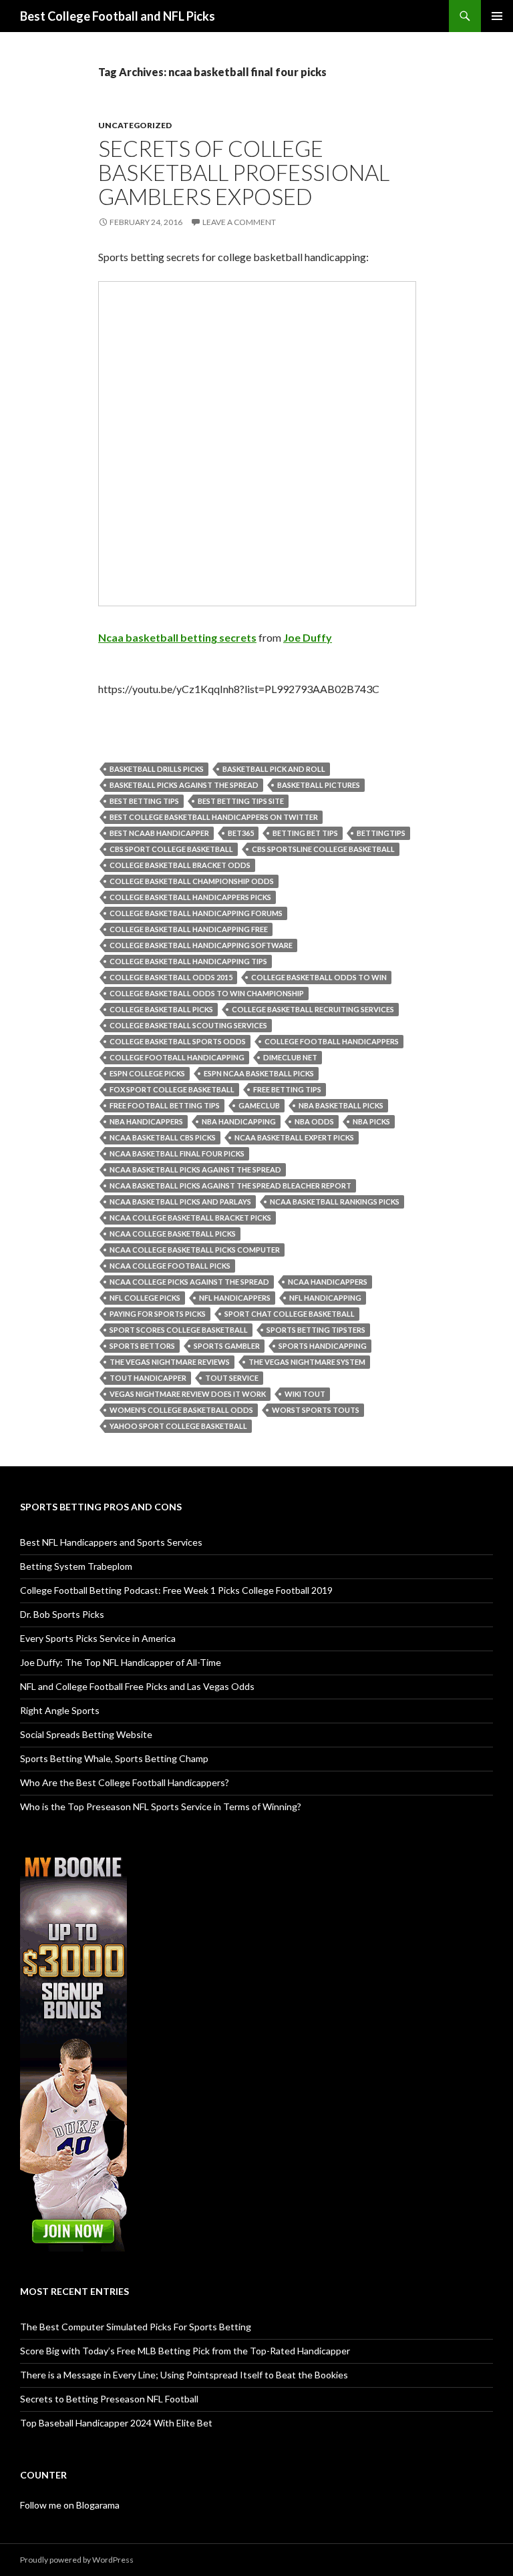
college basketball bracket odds (180, 865)
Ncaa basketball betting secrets (177, 637)
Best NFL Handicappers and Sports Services (111, 1542)
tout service (232, 1378)
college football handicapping (177, 1057)
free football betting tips (165, 1105)
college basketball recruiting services (313, 1009)
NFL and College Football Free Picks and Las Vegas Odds (137, 1686)
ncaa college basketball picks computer (195, 1250)
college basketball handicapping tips (188, 961)
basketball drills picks (157, 769)
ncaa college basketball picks (173, 1234)
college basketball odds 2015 (171, 977)
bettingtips (381, 833)
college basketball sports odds (178, 1041)
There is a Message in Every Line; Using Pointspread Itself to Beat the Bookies (184, 2375)
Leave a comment (239, 222)
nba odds (314, 1121)
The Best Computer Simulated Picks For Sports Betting (136, 2327)
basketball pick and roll (274, 769)
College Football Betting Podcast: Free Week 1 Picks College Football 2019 (176, 1590)
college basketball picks (161, 1009)
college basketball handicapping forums (196, 913)
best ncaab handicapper (159, 833)
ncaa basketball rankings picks (335, 1202)
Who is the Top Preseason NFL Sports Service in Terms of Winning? (161, 1806)
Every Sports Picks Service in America (98, 1638)
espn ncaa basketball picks (259, 1073)
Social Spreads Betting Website (86, 1734)
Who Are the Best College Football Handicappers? (125, 1782)
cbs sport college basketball (171, 849)
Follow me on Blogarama (70, 2505)
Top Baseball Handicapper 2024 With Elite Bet (116, 2423)
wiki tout (305, 1394)
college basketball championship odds (192, 881)
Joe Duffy (308, 637)
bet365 (241, 833)
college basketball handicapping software (201, 945)
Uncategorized (135, 125)
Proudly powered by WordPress (77, 2560)
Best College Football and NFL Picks (118, 16)
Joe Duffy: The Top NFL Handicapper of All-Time (121, 1662)
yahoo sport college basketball (178, 1426)
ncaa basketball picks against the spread (195, 1169)
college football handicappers (332, 1041)
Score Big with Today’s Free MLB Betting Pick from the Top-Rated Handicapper (185, 2351)
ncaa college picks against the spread (189, 1282)
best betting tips (144, 801)
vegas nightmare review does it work (188, 1394)
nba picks (371, 1121)
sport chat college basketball (290, 1314)
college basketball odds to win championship (207, 993)
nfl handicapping (325, 1298)
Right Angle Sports (60, 1710)
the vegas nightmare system (307, 1362)
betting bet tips (305, 833)
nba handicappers (146, 1121)
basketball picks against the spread (184, 785)
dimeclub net (290, 1057)
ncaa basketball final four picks (177, 1153)
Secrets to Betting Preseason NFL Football (109, 2399)
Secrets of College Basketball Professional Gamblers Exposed (244, 172)
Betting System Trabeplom (76, 1566)
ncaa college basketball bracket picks (190, 1218)
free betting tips (287, 1089)
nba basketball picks (341, 1105)
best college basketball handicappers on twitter (214, 817)
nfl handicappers (235, 1298)
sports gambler (227, 1346)
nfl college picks (145, 1298)
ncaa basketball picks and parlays (180, 1202)
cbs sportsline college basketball (323, 849)
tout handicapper (148, 1378)
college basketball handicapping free (189, 929)
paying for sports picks (158, 1314)
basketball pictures (319, 785)
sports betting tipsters (316, 1330)
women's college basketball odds (181, 1410)
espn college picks (147, 1073)
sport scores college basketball (179, 1330)
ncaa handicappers (328, 1282)
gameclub (259, 1105)
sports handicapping (323, 1346)
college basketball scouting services (188, 1025)
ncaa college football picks (170, 1266)
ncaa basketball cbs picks (163, 1137)
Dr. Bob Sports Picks (62, 1614)
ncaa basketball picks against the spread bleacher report (230, 1186)
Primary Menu (497, 16)
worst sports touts (316, 1410)
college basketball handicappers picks (190, 897)
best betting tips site (241, 801)
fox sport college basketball (172, 1089)
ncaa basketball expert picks (294, 1137)
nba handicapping (239, 1121)
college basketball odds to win (319, 977)
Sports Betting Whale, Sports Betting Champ (114, 1758)
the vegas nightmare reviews (170, 1362)
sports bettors (142, 1346)
